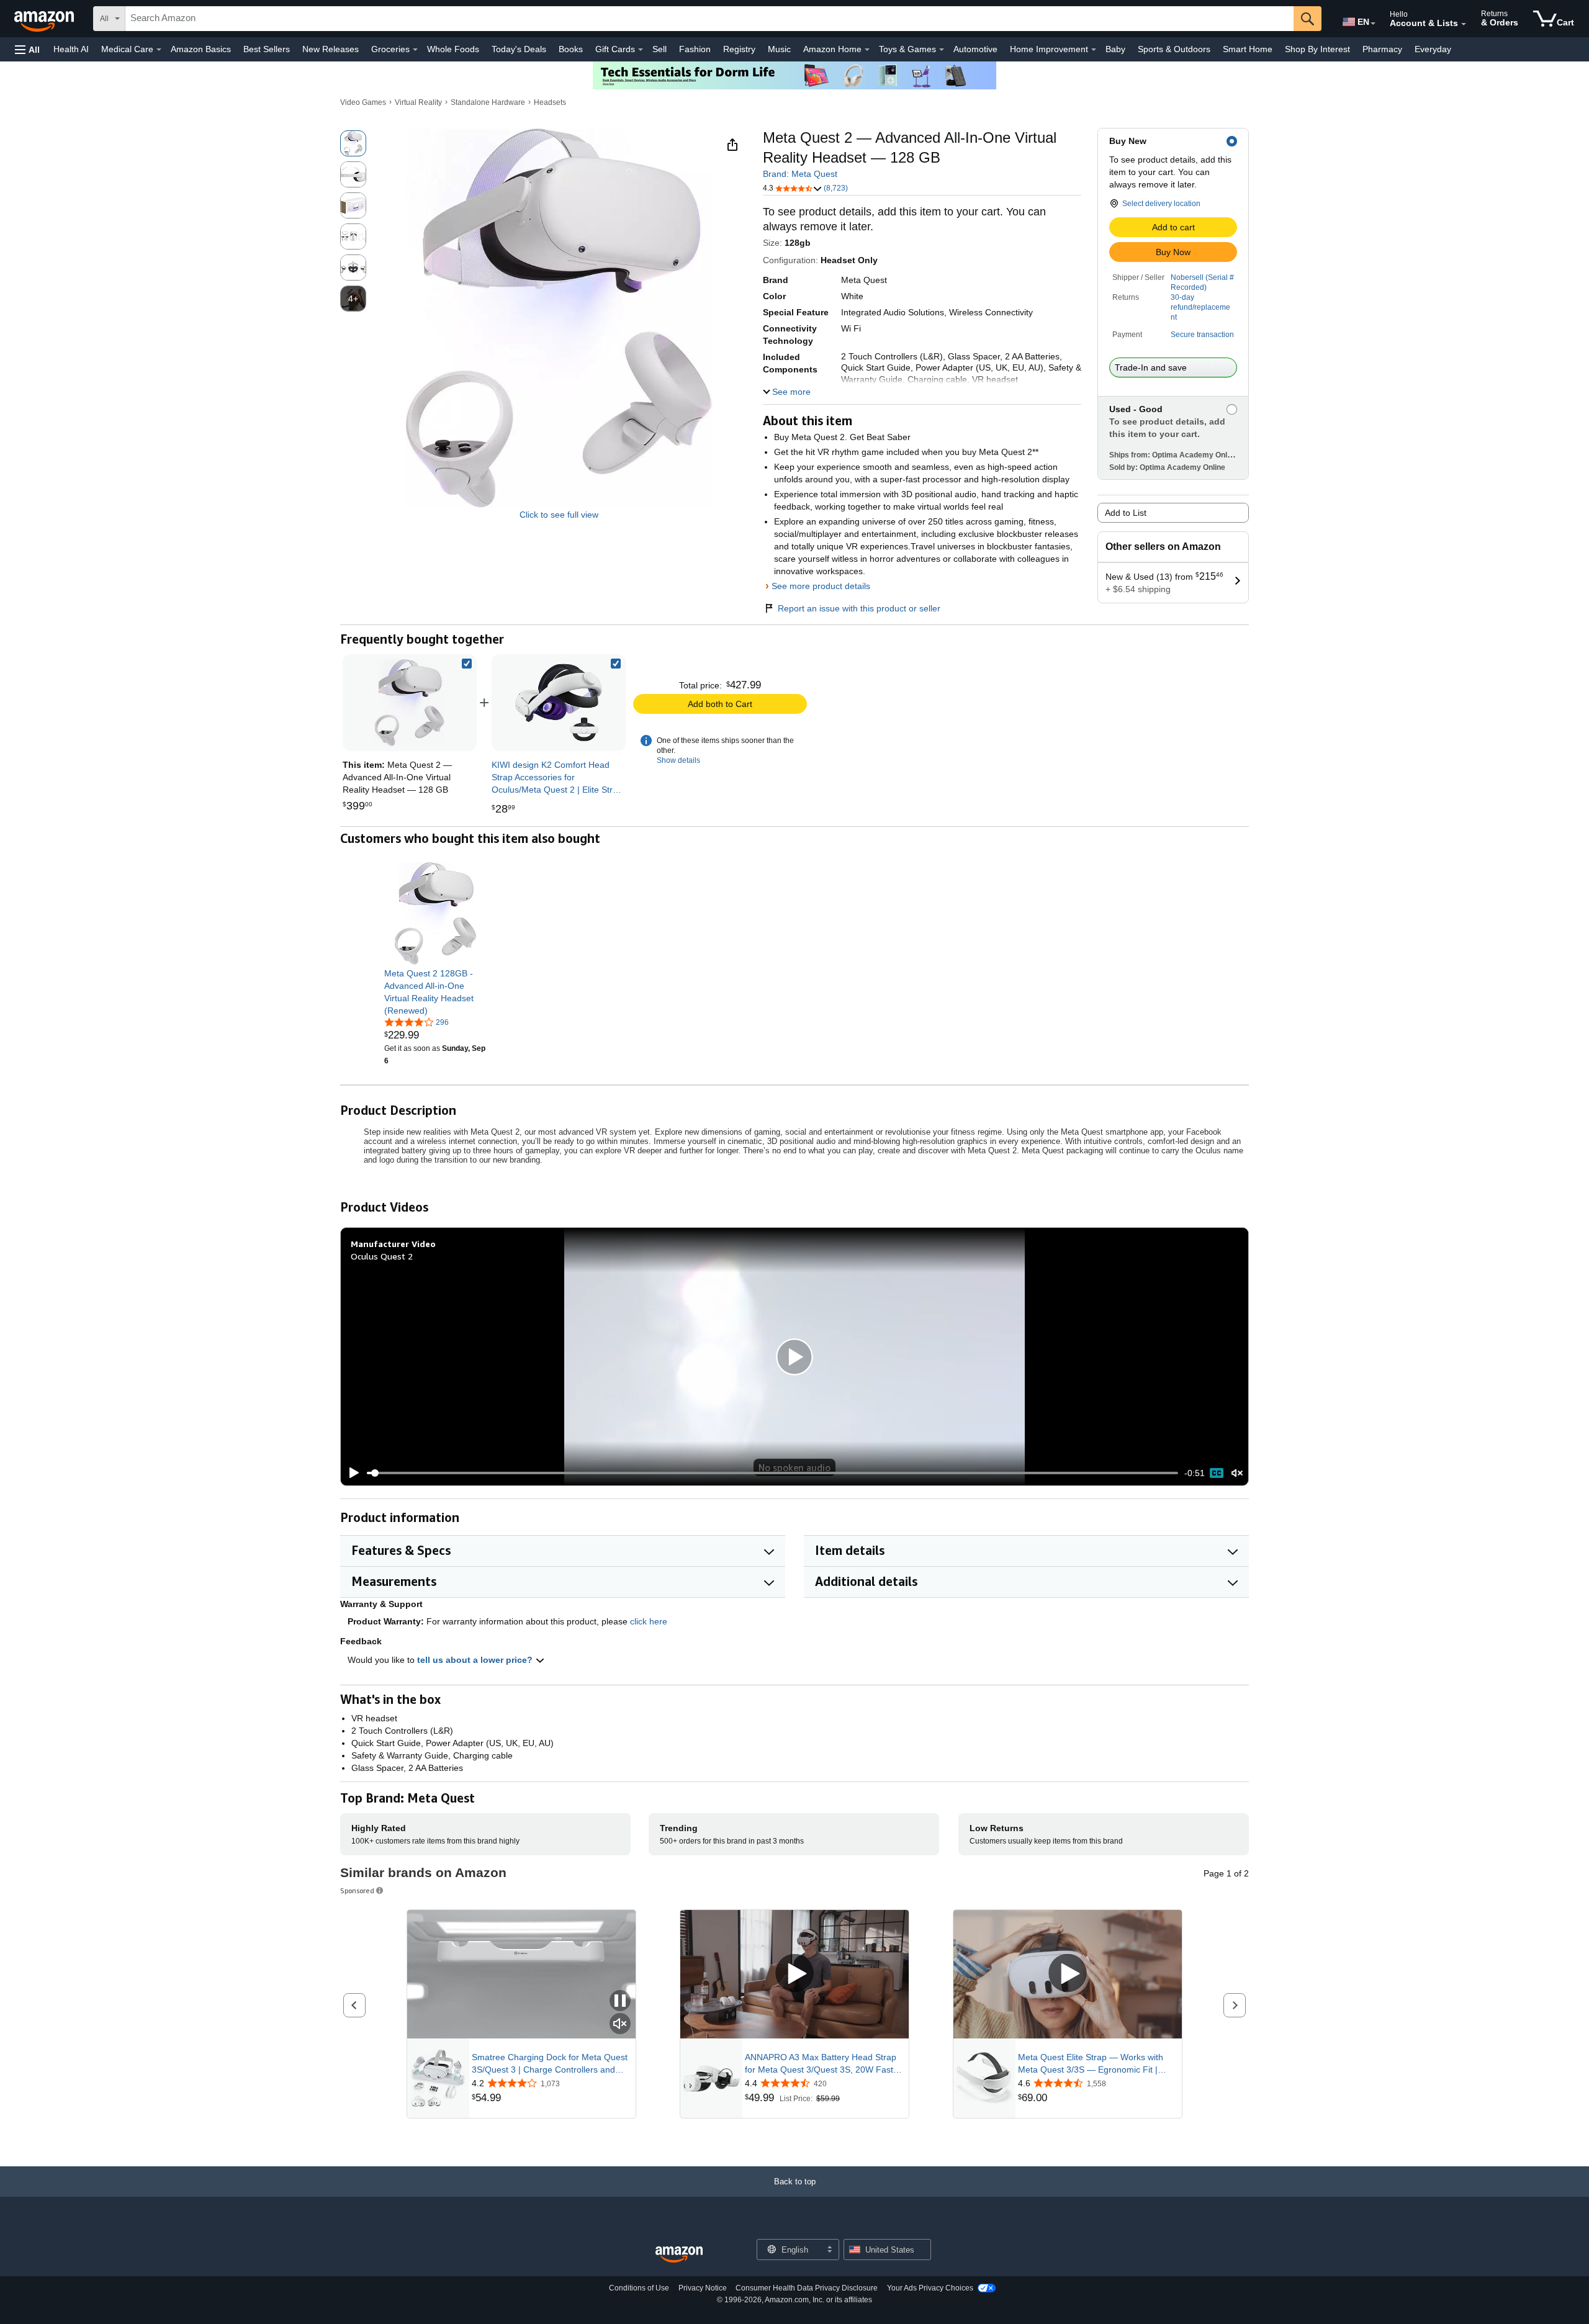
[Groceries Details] (415, 50)
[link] (559, 703)
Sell (659, 49)
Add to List (1126, 513)
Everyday (1433, 49)
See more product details (821, 586)
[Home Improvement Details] (1094, 50)
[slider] (772, 1473)
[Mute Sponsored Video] (620, 2024)
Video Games (363, 102)
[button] (27, 49)
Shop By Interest (1317, 49)
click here (649, 1621)
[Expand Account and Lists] (1464, 24)
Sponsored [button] (357, 1890)
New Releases (331, 49)
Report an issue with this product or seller (859, 608)
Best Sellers (267, 49)
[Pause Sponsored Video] (620, 2002)
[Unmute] (1237, 1473)
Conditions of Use (639, 2288)
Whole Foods (453, 49)
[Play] (351, 1473)
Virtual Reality (418, 102)
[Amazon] (45, 19)
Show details (678, 760)
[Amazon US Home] (679, 2255)
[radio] (353, 143)
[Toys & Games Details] (942, 50)
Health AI (71, 49)
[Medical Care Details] (159, 50)
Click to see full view (559, 515)
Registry (739, 49)
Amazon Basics (201, 49)
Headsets (550, 102)
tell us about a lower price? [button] (476, 1660)
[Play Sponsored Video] (794, 1974)
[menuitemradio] (1217, 1473)
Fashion (695, 49)
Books (571, 49)
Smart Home (1248, 49)
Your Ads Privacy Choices (930, 2288)
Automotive (975, 49)
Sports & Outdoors (1174, 49)
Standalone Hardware (488, 102)
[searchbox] (709, 19)
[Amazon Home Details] (867, 50)
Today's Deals (519, 49)
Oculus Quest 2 (382, 1256)
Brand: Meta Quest (800, 174)
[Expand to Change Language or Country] (1373, 24)
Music (779, 49)
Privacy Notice (703, 2288)
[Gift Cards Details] (641, 50)
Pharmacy (1382, 49)
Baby (1115, 49)
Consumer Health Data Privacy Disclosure (807, 2288)
